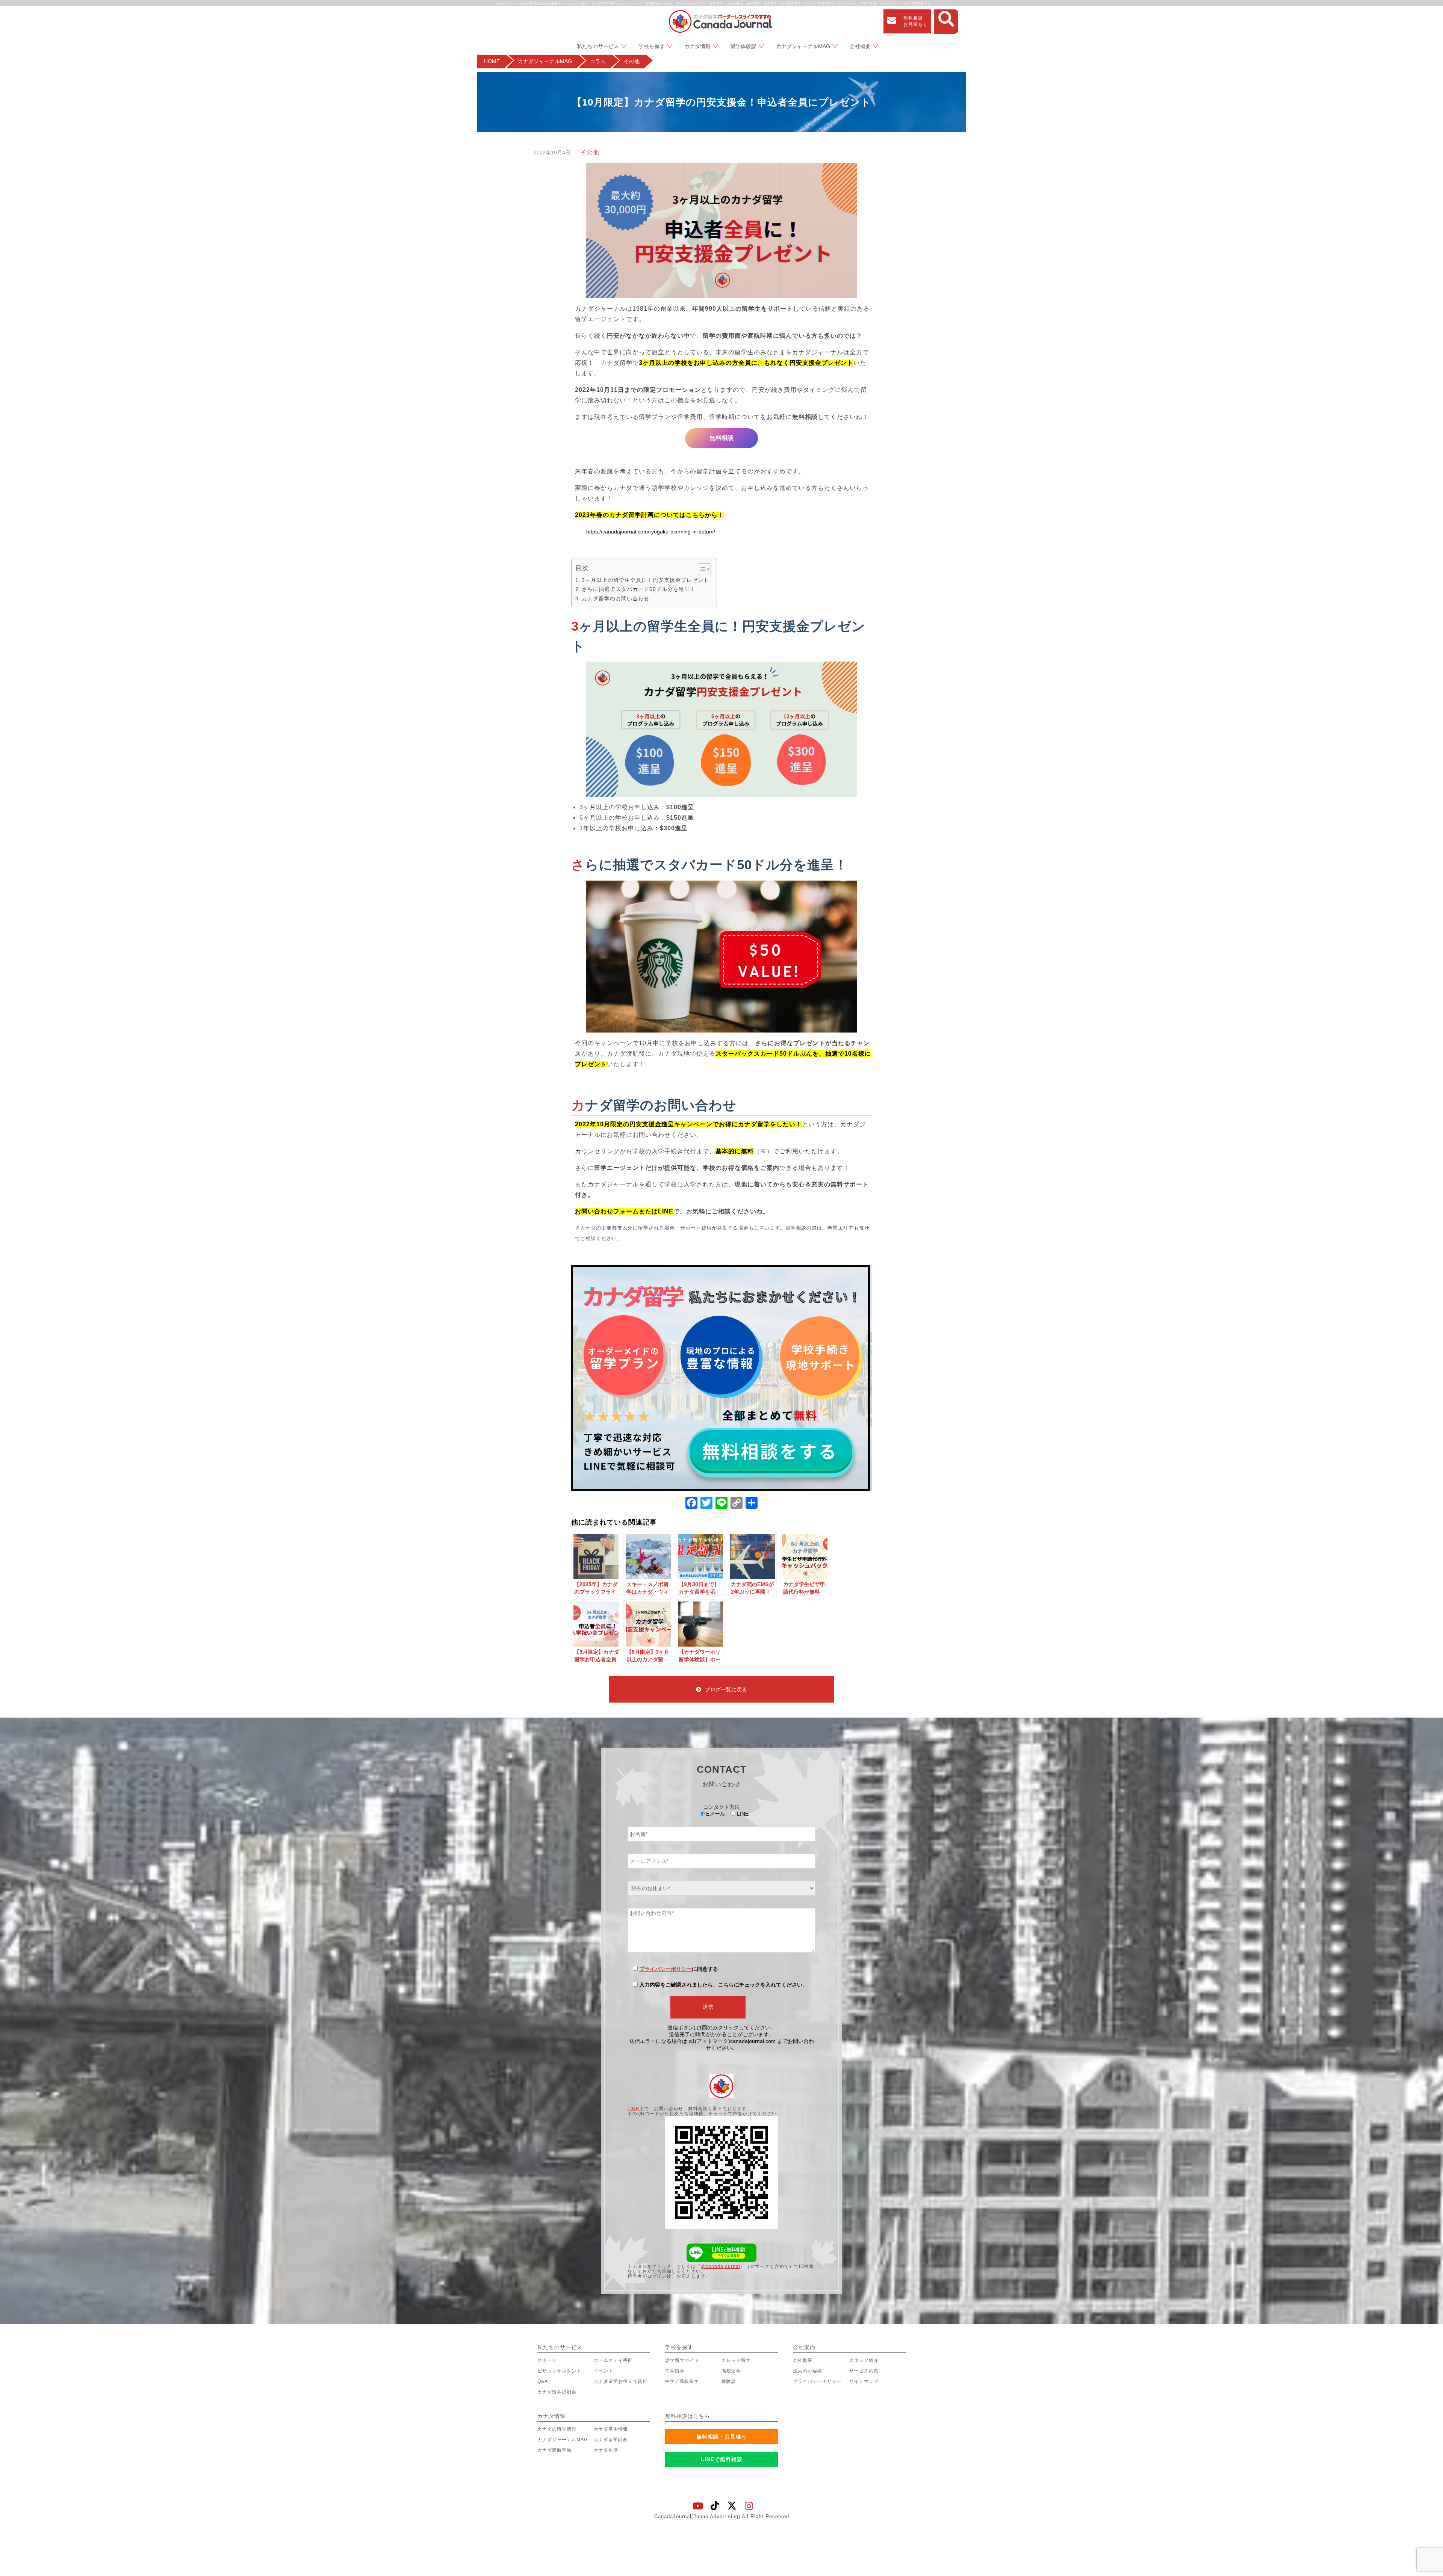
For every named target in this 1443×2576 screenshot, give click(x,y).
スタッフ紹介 (864, 2360)
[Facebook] (691, 1504)
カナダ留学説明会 (557, 2392)
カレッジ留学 (736, 2360)
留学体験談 (743, 46)
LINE (633, 2109)
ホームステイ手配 (613, 2360)
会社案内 (804, 2347)
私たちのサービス (598, 46)
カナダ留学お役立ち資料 (621, 2381)
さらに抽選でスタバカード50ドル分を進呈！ (639, 589)
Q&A (543, 2381)
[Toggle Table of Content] (701, 569)
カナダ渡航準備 (554, 2450)
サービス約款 (864, 2371)
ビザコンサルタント (559, 2371)
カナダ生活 (606, 2450)
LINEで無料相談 (722, 2459)
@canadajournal (721, 2266)
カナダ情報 (697, 46)
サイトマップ (864, 2381)
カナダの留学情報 (557, 2429)
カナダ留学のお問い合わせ (616, 598)
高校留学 (731, 2371)
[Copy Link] (737, 1504)
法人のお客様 (808, 2371)
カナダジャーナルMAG (803, 46)
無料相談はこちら (688, 2416)
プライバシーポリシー (666, 1969)
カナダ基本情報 (611, 2429)
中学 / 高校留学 (682, 2381)
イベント (604, 2371)
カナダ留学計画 (611, 2440)
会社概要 (860, 46)
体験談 (729, 2381)
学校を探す (652, 46)
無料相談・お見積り (722, 2437)
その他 (590, 152)
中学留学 (675, 2371)
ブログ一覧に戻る (726, 1689)
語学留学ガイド (682, 2360)
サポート (547, 2360)
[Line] (721, 1504)
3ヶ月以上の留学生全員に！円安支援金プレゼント (645, 580)
